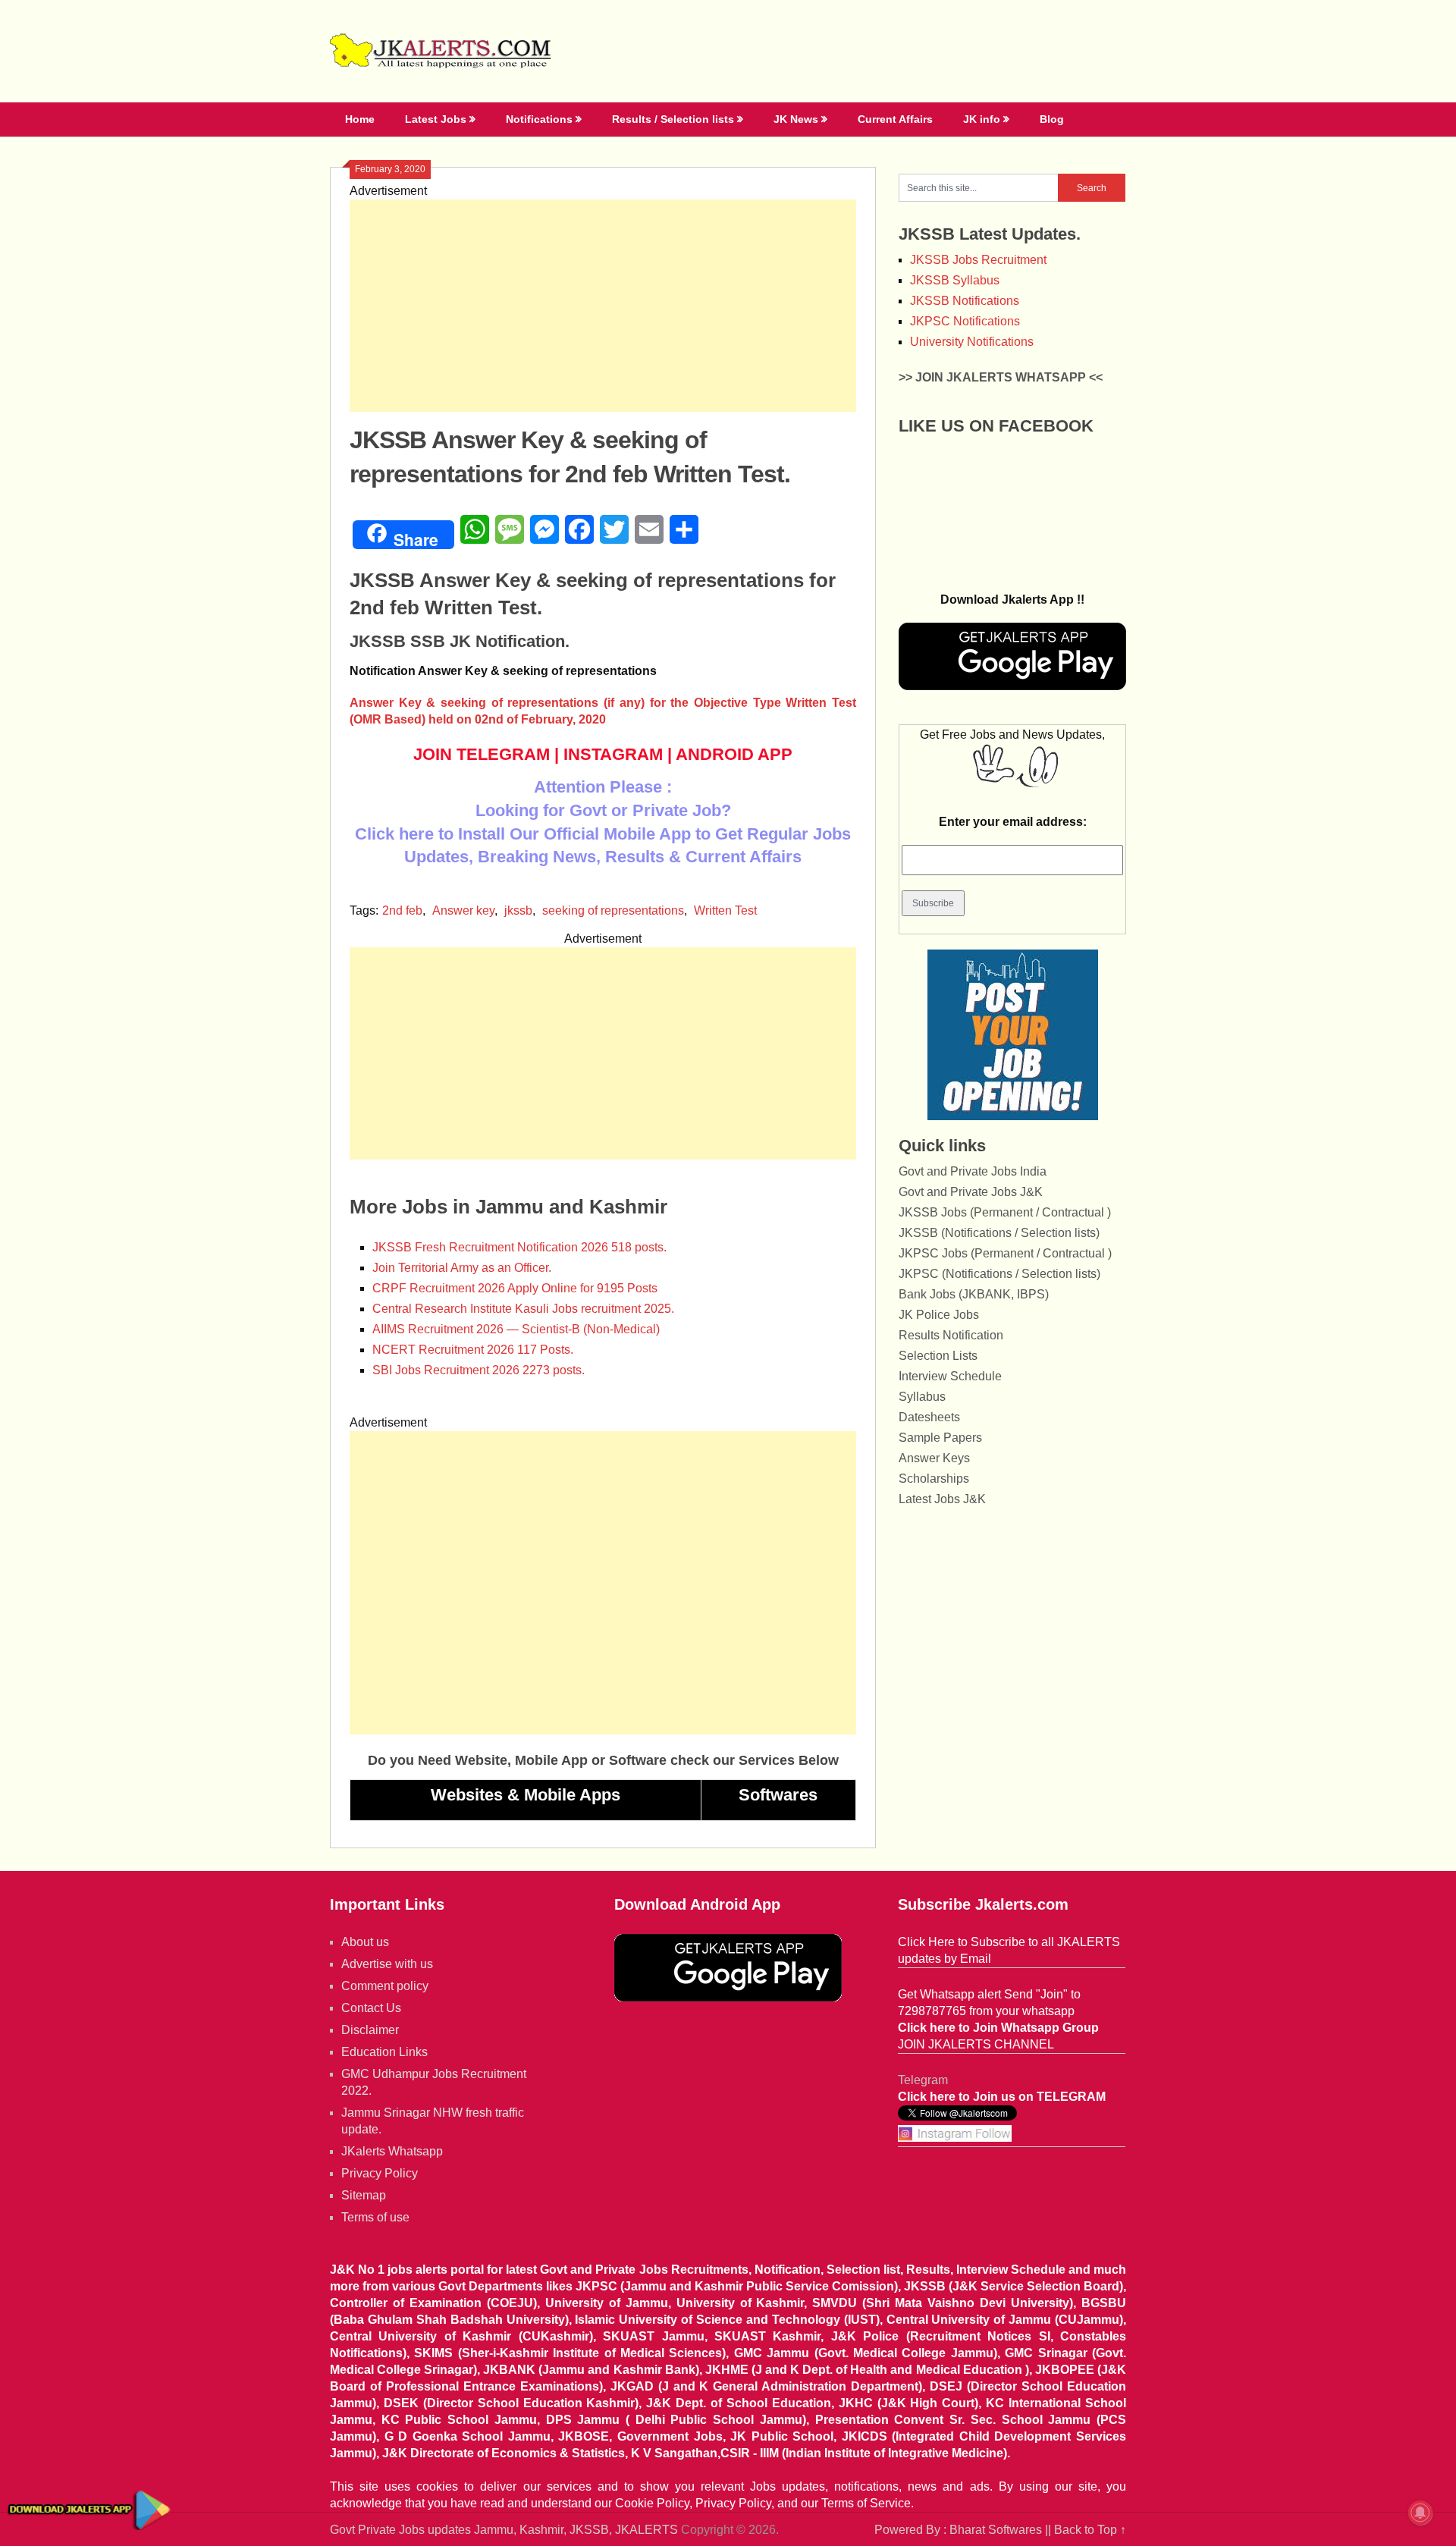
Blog (1052, 119)
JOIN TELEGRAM (482, 754)
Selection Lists (938, 1356)
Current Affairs (895, 119)
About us (365, 1942)
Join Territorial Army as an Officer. (462, 1268)
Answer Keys (934, 1458)
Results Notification (951, 1335)
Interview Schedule (950, 1376)
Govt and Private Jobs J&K (971, 1192)
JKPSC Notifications (965, 321)
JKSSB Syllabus (955, 280)
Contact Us (371, 2008)
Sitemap (364, 2195)
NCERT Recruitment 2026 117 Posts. (473, 1350)
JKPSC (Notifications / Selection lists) (999, 1274)
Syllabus (922, 1397)
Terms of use (375, 2217)
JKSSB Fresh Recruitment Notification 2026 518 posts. (519, 1247)
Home (360, 119)
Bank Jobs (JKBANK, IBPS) (974, 1294)
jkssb (518, 910)
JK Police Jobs (939, 1315)
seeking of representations (613, 910)
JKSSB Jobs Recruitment (978, 260)
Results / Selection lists (673, 119)
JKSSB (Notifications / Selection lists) (999, 1233)
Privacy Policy (380, 2173)
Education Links (384, 2052)
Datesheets (929, 1417)
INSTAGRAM (613, 754)
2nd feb (402, 910)
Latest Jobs (436, 119)
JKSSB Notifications (965, 301)
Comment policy (385, 1986)
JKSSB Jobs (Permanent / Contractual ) (1005, 1212)
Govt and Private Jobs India (973, 1171)
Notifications (539, 119)
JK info (982, 119)
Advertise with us (387, 1964)
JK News (796, 119)
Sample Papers (940, 1438)
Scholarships (934, 1479)
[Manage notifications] (1420, 2513)
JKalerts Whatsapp (392, 2151)
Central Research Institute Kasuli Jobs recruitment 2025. (523, 1309)
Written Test (725, 910)
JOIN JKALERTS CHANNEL (976, 2044)
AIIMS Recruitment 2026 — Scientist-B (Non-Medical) (516, 1329)
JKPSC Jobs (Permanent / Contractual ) (1005, 1253)
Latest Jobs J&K (942, 1499)
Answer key (463, 910)
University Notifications (972, 342)
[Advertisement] (603, 306)
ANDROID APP (734, 754)
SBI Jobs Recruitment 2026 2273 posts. (479, 1370)
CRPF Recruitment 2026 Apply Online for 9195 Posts (515, 1288)
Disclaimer (370, 2030)
